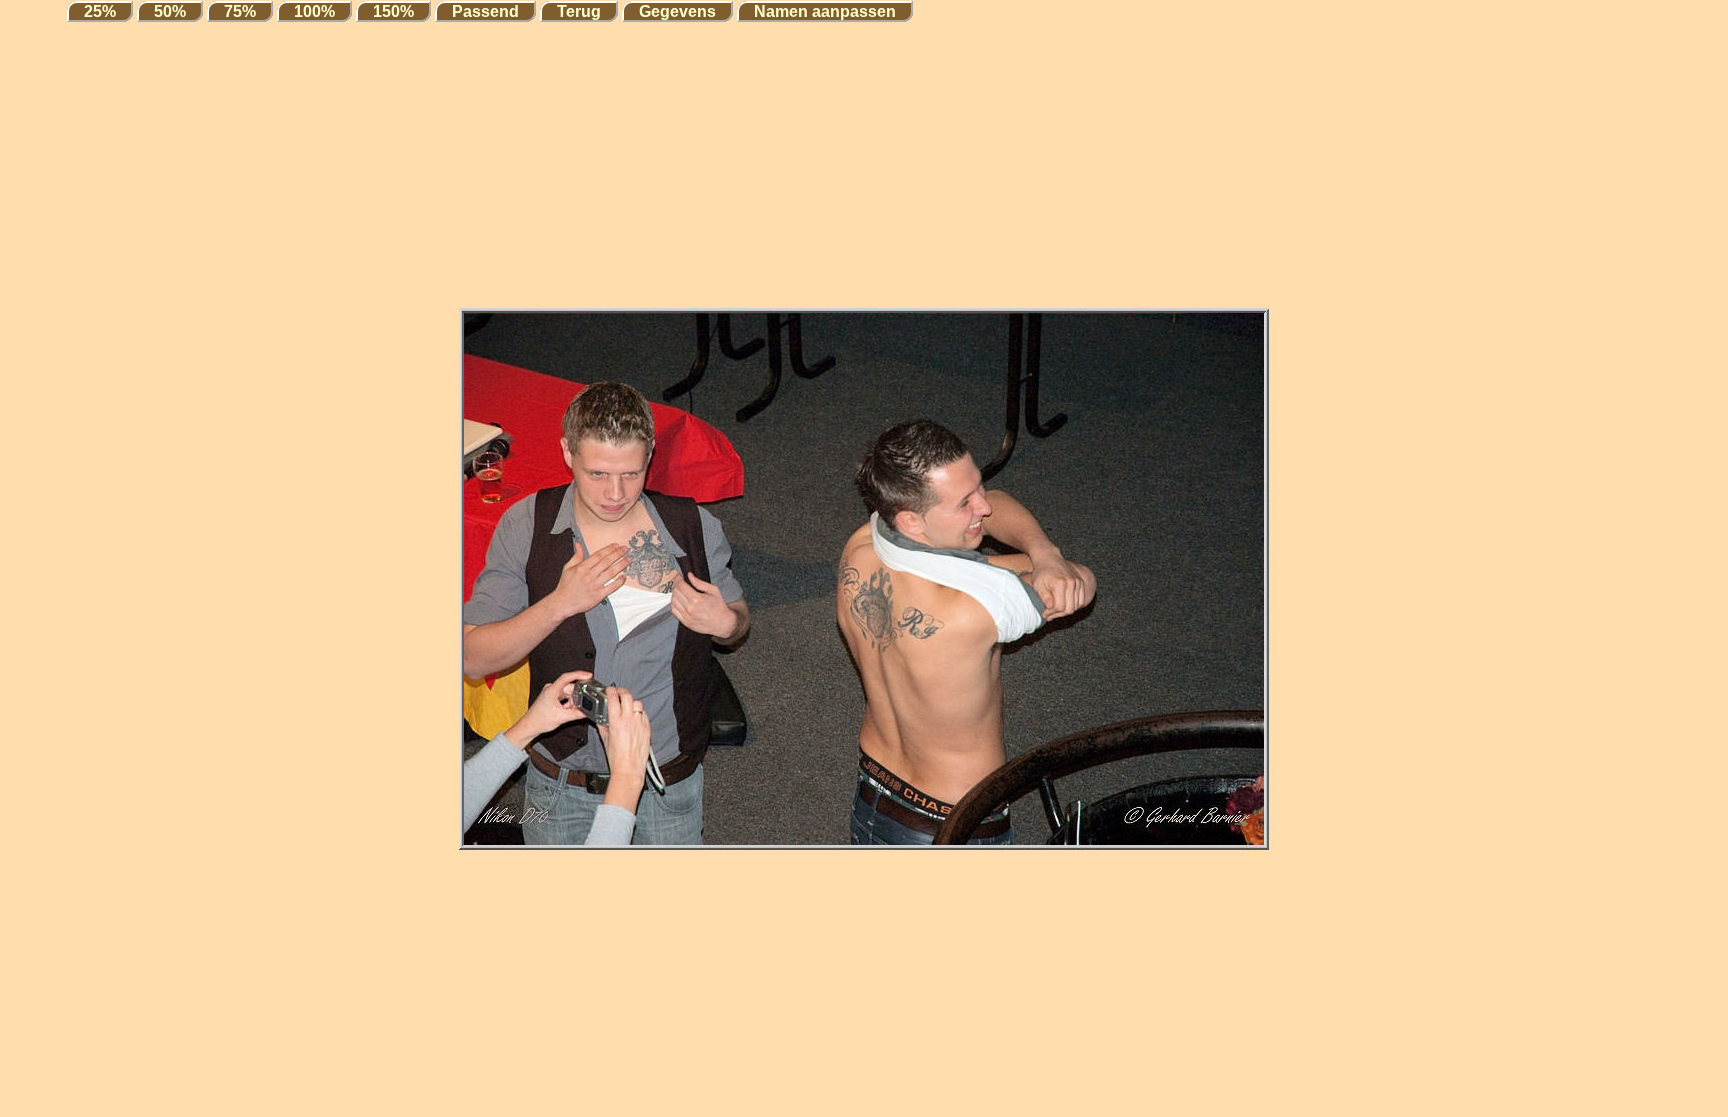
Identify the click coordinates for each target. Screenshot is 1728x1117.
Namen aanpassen (825, 11)
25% (100, 11)
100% (314, 11)
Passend (485, 11)
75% (240, 11)
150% (393, 11)
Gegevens (677, 11)
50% (170, 11)
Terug (579, 11)
